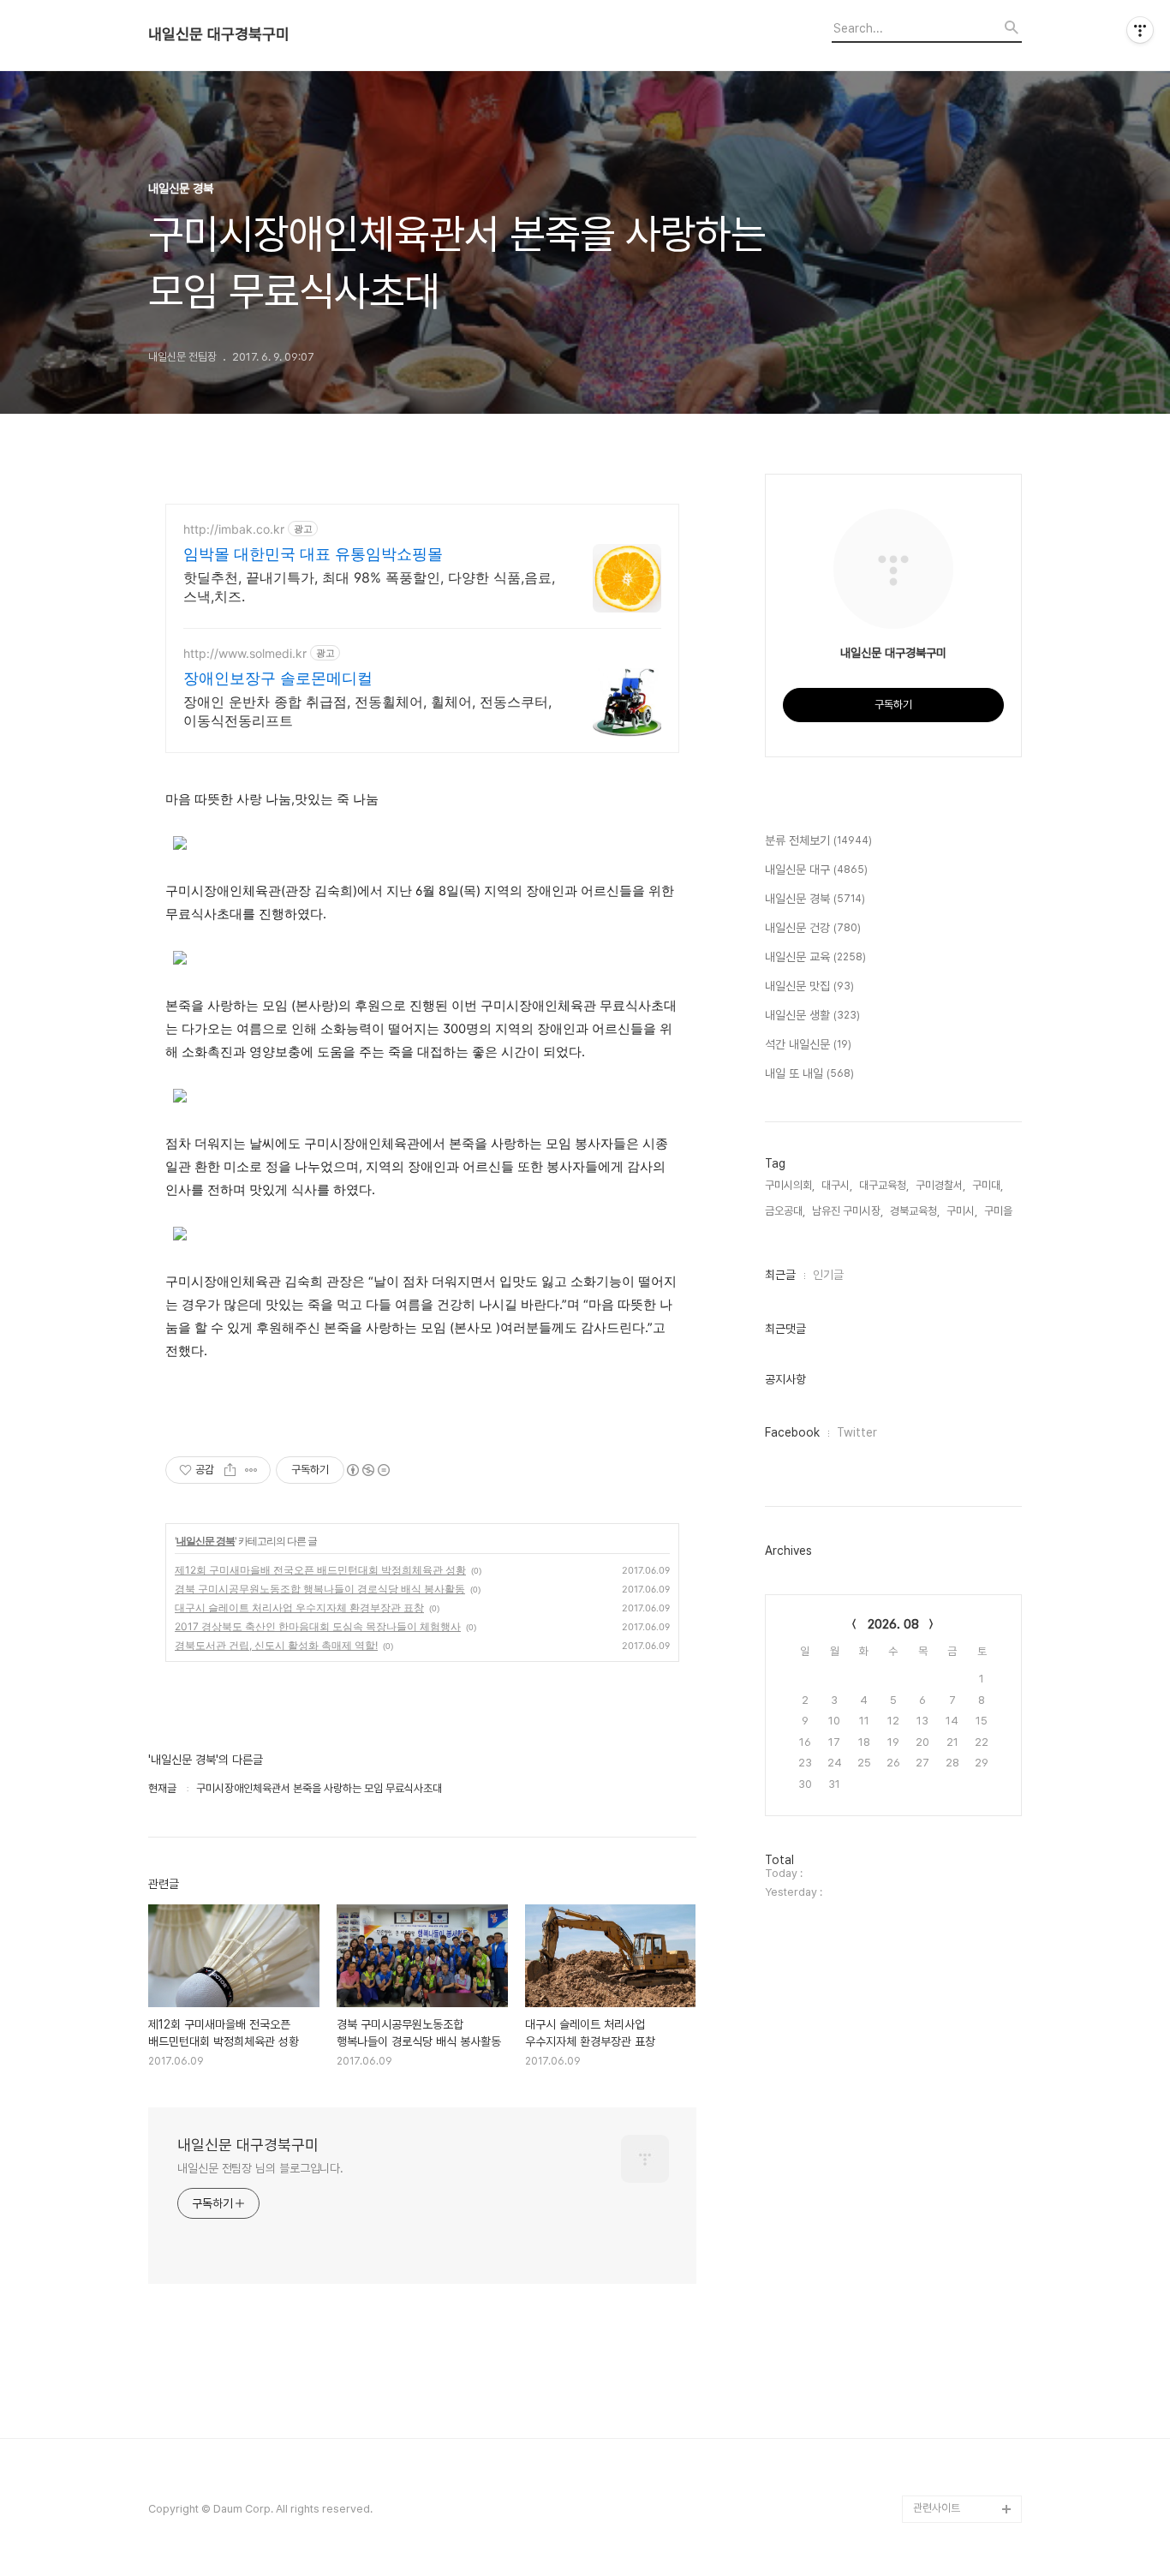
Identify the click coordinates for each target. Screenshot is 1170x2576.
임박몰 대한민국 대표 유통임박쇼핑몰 (313, 554)
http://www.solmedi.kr (245, 653)
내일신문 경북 (206, 1541)
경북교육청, (915, 1211)
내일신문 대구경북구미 (219, 34)
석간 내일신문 (808, 1044)
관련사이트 (937, 2508)
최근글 (780, 1275)
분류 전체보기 (818, 840)
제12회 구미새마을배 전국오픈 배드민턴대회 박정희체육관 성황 (320, 1570)
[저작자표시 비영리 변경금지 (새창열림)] (367, 1470)
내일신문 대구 (816, 870)
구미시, (962, 1211)
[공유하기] (230, 1470)
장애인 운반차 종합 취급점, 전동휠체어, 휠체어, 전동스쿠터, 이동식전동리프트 (367, 711)
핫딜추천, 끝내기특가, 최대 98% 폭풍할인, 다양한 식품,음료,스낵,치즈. (369, 587)
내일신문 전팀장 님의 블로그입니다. (260, 2168)
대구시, (837, 1185)
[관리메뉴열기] (1140, 30)
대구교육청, (884, 1185)
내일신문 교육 (815, 957)
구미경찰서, (940, 1185)
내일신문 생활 (812, 1015)
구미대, (988, 1185)
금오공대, (785, 1211)
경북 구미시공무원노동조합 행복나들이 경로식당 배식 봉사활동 (320, 1589)
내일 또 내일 (809, 1073)
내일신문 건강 (813, 928)
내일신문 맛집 (809, 986)
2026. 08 (893, 1624)
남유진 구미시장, (848, 1211)
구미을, (1000, 1211)
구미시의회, (790, 1185)
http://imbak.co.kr (234, 529)
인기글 (828, 1275)
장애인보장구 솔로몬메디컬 (278, 678)
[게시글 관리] (251, 1470)
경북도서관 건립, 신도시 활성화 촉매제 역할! (276, 1645)
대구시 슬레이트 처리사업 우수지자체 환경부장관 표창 (299, 1608)
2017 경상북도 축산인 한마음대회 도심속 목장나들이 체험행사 (318, 1626)
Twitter (857, 1432)
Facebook (792, 1432)
